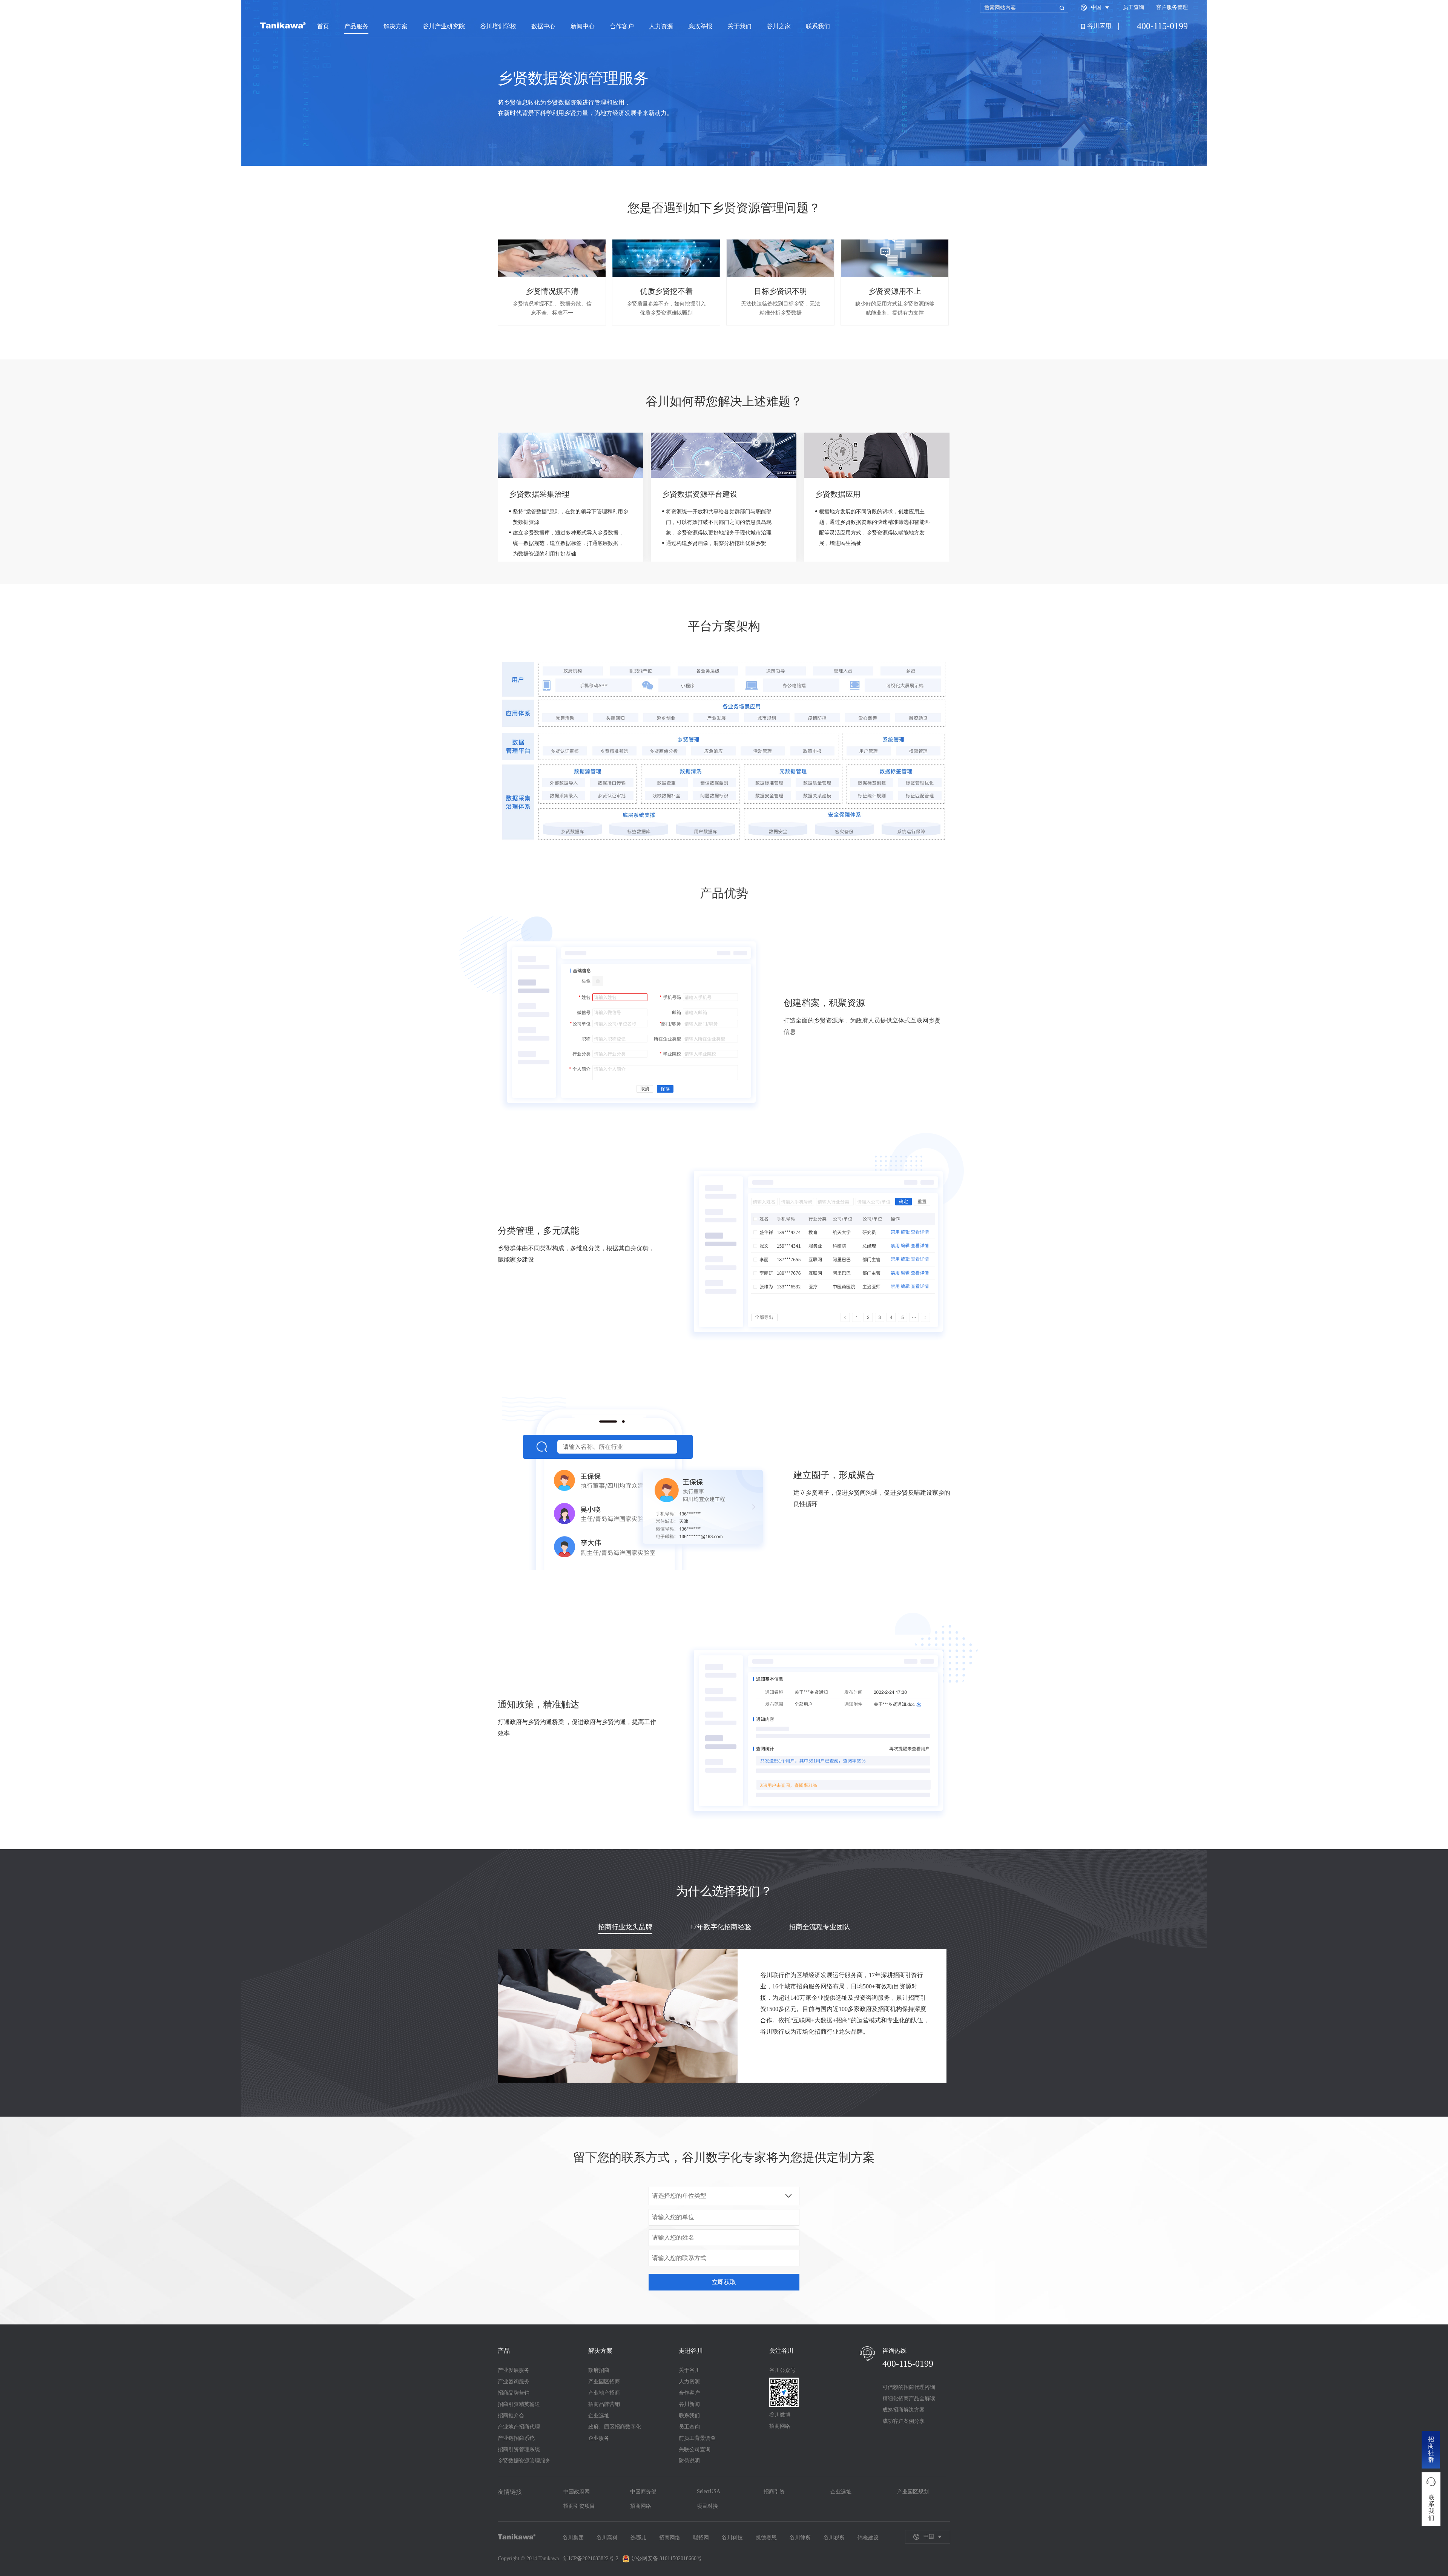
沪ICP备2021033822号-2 (591, 2558)
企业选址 (599, 2416)
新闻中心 (583, 26)
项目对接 (707, 2506)
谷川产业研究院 (444, 26)
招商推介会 (511, 2416)
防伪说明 (689, 2461)
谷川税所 (834, 2538)
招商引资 (774, 2492)
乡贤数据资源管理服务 (524, 2461)
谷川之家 (779, 26)
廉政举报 (700, 26)
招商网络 (641, 2506)
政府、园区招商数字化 (615, 2427)
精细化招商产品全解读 (909, 2399)
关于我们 (739, 26)
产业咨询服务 (514, 2382)
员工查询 (1134, 7)
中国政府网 (577, 2492)
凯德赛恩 (766, 2538)
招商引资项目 (579, 2506)
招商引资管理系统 (519, 2449)
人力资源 (661, 26)
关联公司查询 (695, 2449)
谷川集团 (573, 2538)
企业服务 (599, 2438)
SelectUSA (709, 2491)
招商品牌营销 (514, 2393)
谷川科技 (732, 2538)
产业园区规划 (913, 2492)
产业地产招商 (604, 2393)
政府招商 (599, 2370)
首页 (323, 26)
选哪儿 (638, 2538)
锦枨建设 (868, 2538)
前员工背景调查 (697, 2438)
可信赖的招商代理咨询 (909, 2387)
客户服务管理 (1172, 7)
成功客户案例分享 (903, 2421)
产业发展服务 (514, 2370)
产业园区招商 (604, 2382)
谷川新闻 (689, 2404)
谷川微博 (780, 2415)
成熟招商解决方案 (903, 2410)
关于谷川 (689, 2370)
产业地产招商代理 (519, 2427)
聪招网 (701, 2538)
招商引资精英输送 (519, 2404)
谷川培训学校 (498, 26)
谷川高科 (607, 2538)
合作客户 (622, 26)
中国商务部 (643, 2492)
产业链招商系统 (516, 2438)
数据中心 (543, 26)
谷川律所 (800, 2538)
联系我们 (818, 26)
